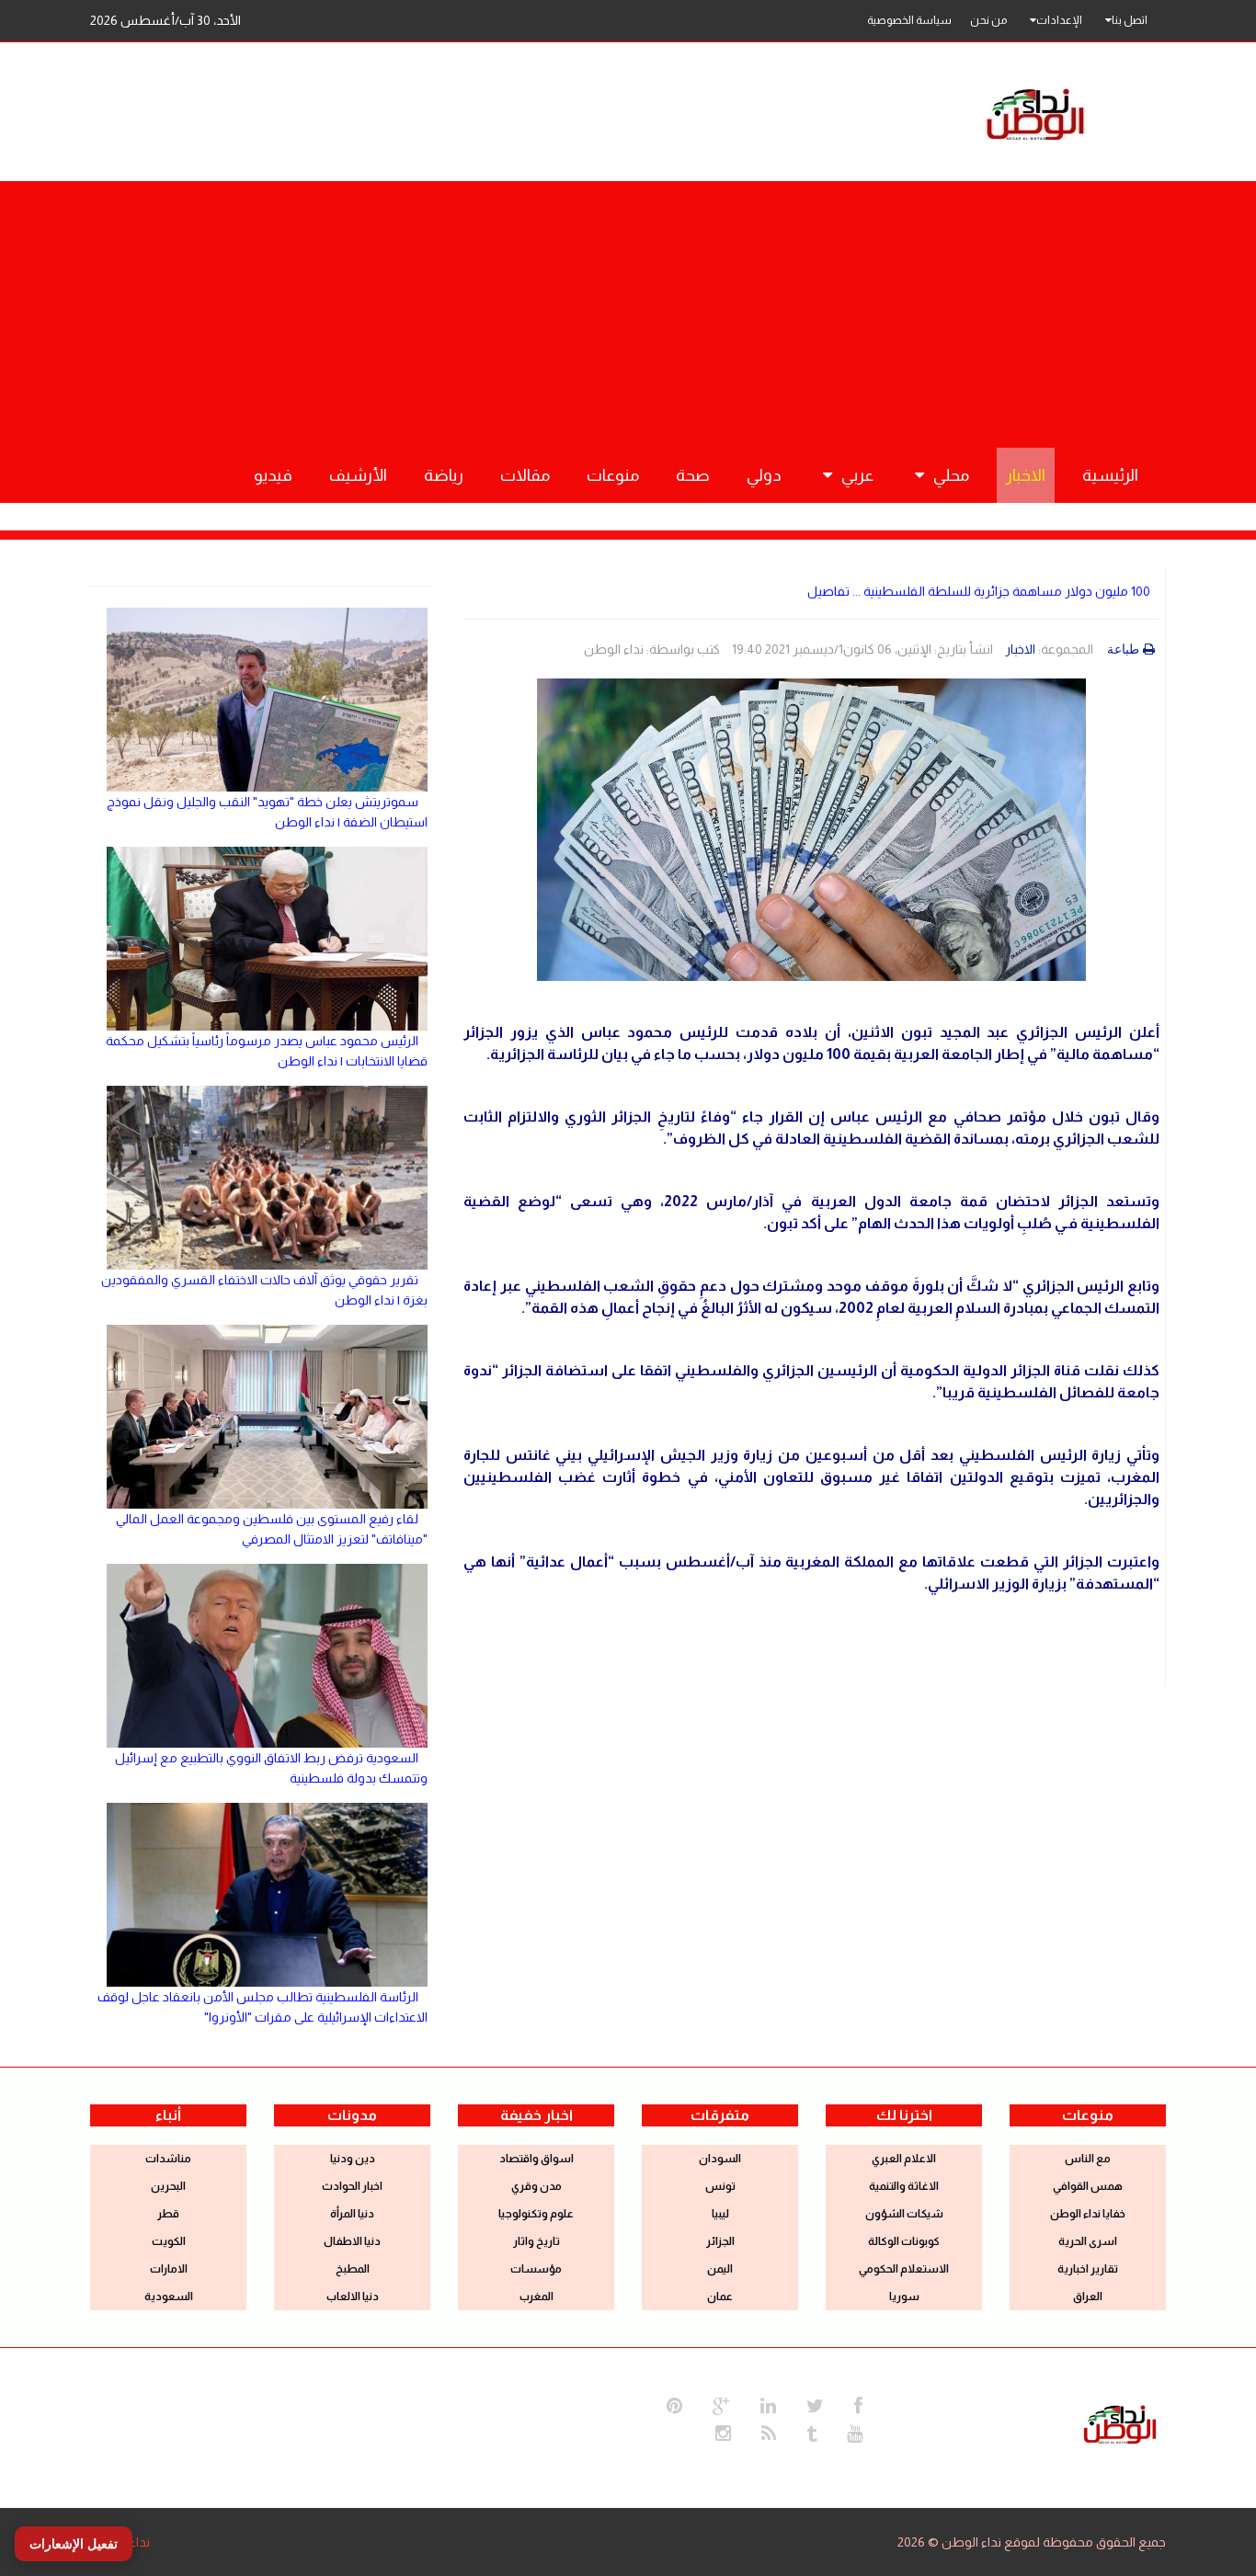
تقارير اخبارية (1088, 2269)
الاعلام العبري (904, 2159)
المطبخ (353, 2269)
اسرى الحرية (1088, 2241)
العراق (1088, 2297)
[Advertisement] (628, 310)
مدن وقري (537, 2186)
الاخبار (1020, 649)
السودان (720, 2159)
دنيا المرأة (352, 2214)
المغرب (537, 2297)
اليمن (720, 2269)
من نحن (988, 20)
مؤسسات (536, 2269)
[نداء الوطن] (1120, 2422)
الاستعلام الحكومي (904, 2269)
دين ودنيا (353, 2159)
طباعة (1123, 649)
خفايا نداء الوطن (1088, 2214)
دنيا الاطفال (352, 2241)
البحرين (168, 2186)
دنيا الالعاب (353, 2297)
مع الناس (1088, 2159)
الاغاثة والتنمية (904, 2186)
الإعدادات (1059, 20)
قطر (168, 2214)
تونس (720, 2186)
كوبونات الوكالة (904, 2241)
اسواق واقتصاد (537, 2159)
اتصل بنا (1130, 20)
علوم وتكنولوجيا (536, 2214)
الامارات (169, 2269)
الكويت (169, 2241)
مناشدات (168, 2159)
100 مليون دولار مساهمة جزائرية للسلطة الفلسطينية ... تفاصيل (979, 591)
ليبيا (720, 2214)
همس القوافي (1088, 2186)
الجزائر (720, 2241)
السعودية (169, 2297)
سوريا (904, 2297)
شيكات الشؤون (904, 2214)
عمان (720, 2297)
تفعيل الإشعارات (74, 2544)
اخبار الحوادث (352, 2186)
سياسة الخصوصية (909, 20)
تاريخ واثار (537, 2241)
